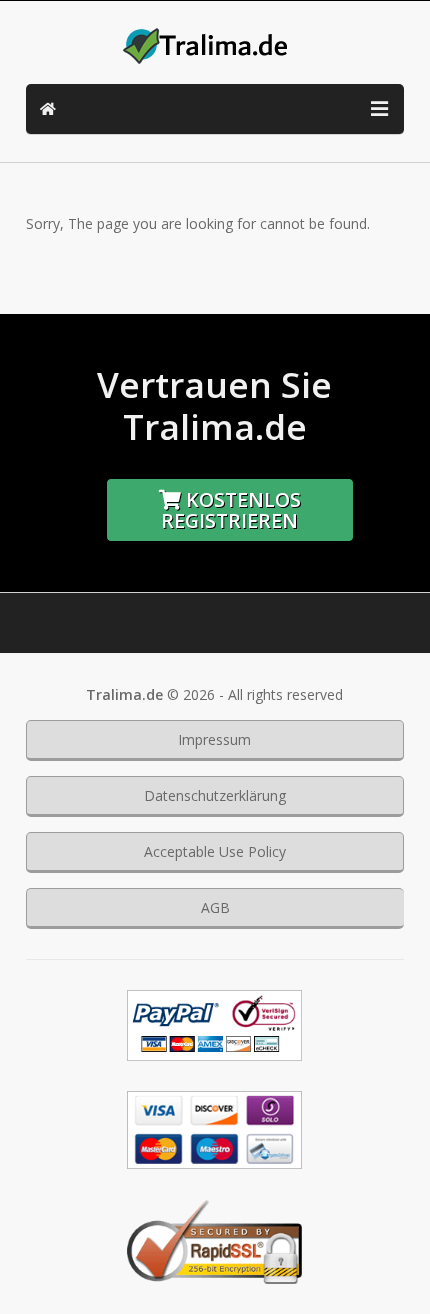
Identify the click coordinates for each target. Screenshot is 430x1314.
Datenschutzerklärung (215, 795)
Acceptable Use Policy (215, 851)
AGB (215, 907)
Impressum (214, 739)
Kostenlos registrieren (231, 510)
